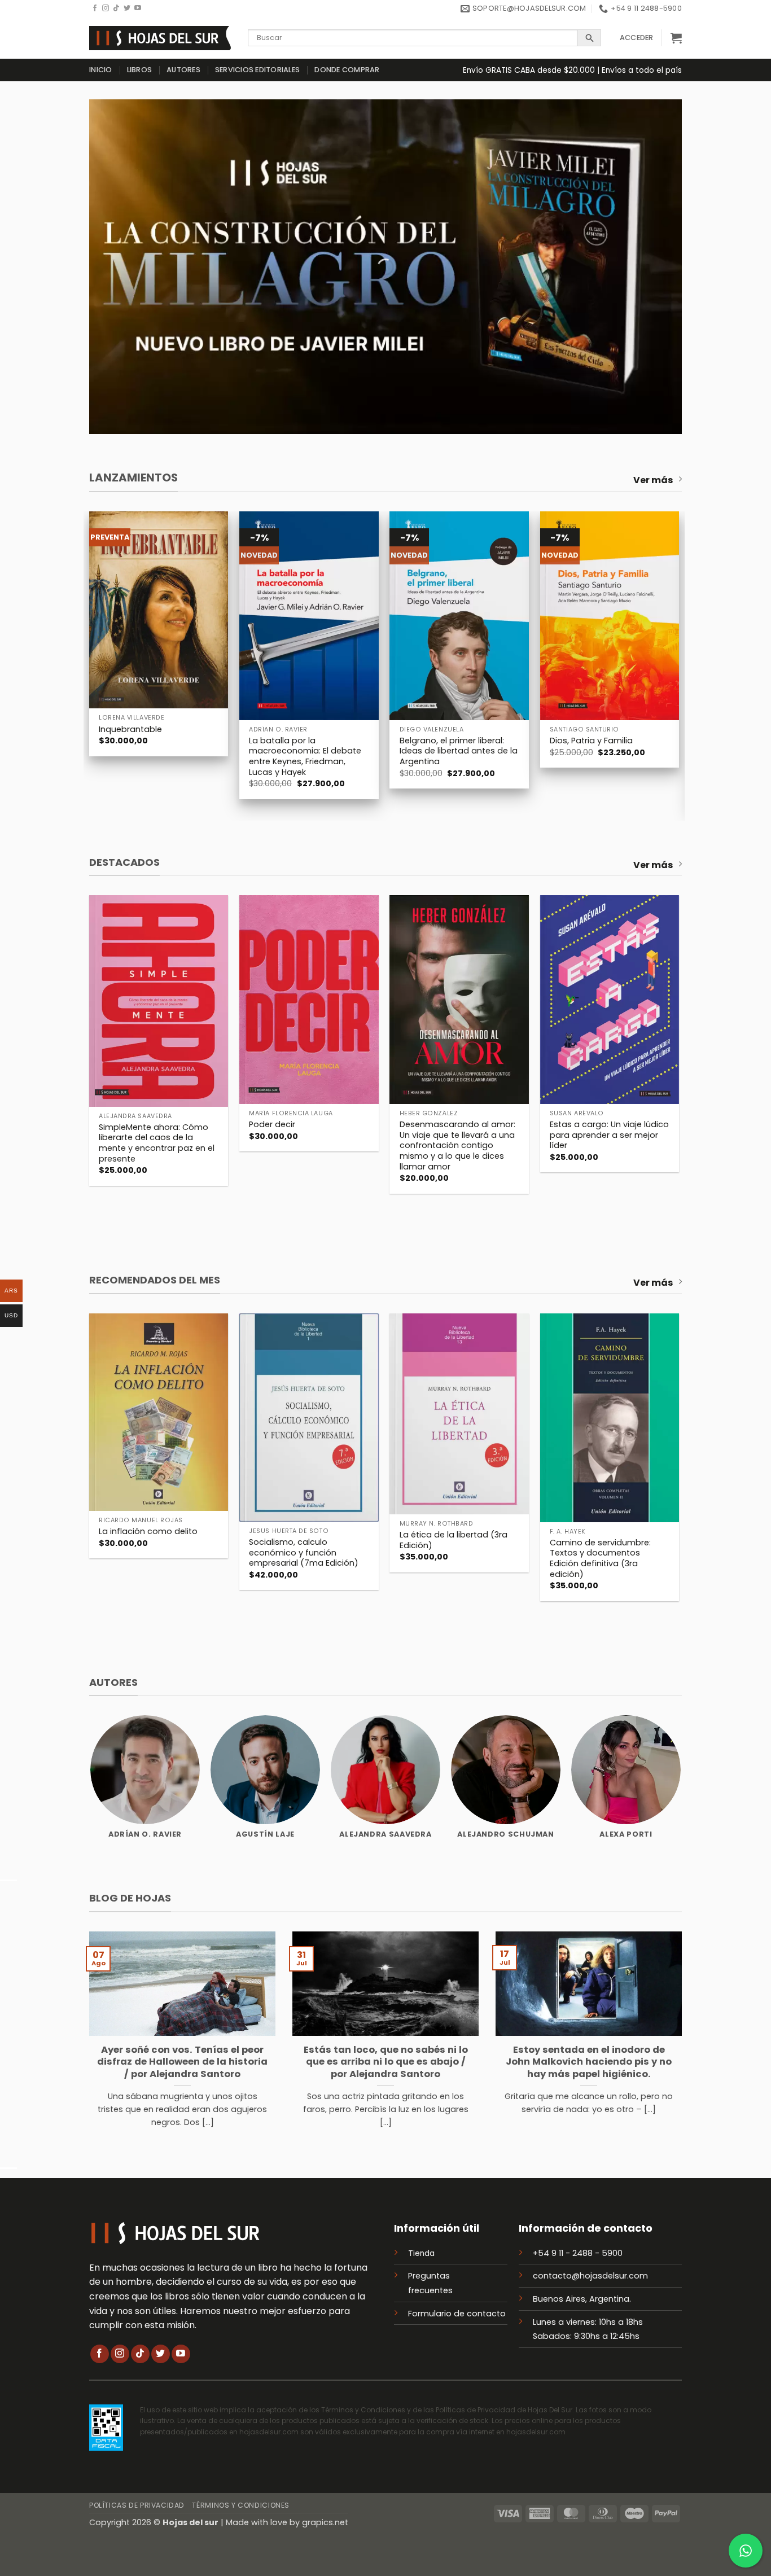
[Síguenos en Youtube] (138, 8)
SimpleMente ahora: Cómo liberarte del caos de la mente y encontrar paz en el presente (157, 1143)
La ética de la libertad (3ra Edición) (454, 1540)
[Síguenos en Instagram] (106, 8)
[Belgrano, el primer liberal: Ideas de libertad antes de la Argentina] (459, 615)
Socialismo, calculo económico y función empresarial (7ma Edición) (304, 1553)
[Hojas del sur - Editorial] (160, 38)
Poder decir (272, 1125)
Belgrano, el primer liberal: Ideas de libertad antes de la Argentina (459, 751)
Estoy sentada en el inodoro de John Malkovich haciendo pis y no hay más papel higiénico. (589, 2062)
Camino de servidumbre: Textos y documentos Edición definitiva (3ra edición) (600, 1559)
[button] (637, 38)
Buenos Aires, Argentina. (582, 2299)
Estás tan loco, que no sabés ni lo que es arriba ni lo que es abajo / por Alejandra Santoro (386, 2062)
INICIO (101, 70)
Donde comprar (347, 70)
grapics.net (325, 2522)
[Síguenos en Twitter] (127, 8)
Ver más (653, 480)
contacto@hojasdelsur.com (590, 2276)
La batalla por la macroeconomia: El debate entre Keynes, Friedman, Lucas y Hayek (305, 757)
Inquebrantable (130, 730)
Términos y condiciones (240, 2505)
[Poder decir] (309, 999)
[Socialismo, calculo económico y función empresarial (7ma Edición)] (309, 1418)
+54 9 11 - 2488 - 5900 (578, 2253)
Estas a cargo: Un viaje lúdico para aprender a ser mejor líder (609, 1135)
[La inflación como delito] (159, 1412)
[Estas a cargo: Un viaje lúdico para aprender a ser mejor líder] (610, 999)
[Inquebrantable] (159, 610)
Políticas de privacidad (137, 2505)
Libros (140, 70)
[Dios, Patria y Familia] (610, 615)
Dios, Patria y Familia (591, 741)
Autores (183, 70)
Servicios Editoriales (257, 70)
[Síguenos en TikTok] (116, 8)
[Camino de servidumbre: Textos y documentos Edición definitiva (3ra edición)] (610, 1418)
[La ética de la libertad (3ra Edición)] (459, 1414)
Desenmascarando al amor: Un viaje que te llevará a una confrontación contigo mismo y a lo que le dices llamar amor (457, 1146)
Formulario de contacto (457, 2314)
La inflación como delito (148, 1532)
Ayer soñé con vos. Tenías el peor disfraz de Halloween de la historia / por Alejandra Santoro (182, 2062)
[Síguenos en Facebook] (95, 8)
